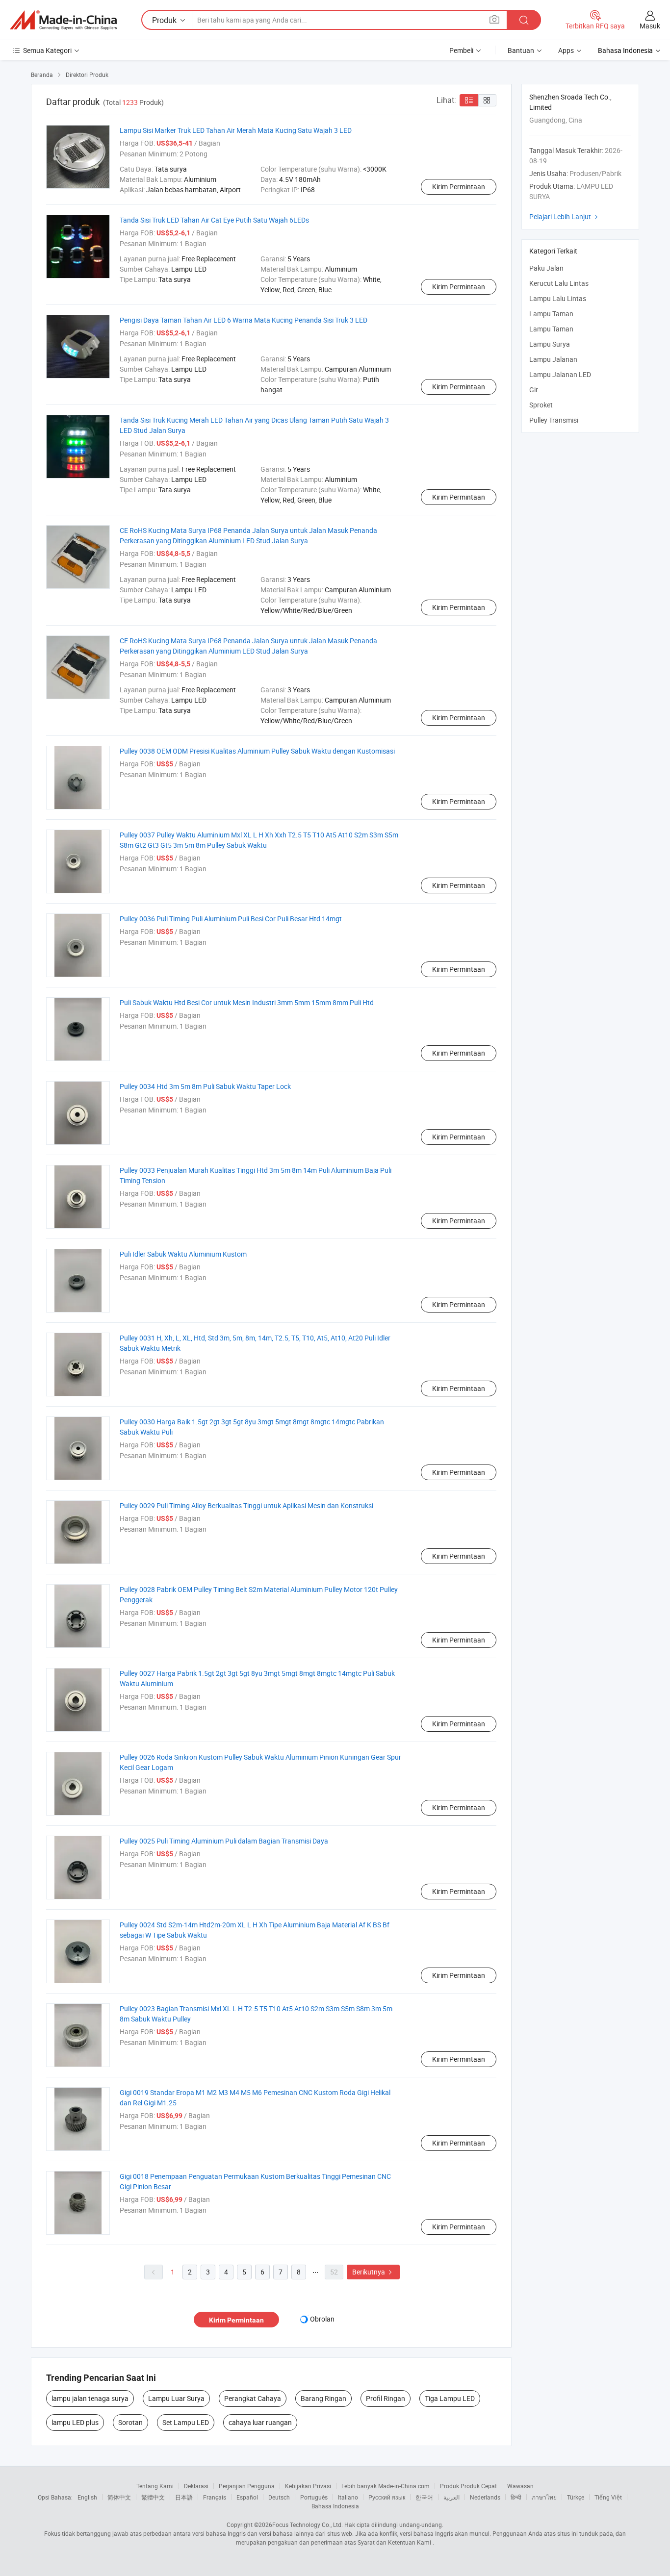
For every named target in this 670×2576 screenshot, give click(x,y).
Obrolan (322, 2319)
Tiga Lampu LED (450, 2398)
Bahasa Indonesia (335, 2506)
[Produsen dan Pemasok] (63, 20)
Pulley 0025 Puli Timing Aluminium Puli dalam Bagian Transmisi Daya (224, 1841)
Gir (534, 390)
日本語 (184, 2497)
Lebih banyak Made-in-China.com (386, 2486)
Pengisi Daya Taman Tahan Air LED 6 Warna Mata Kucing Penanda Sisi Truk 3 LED (244, 320)
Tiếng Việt (608, 2497)
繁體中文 (153, 2497)
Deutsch (279, 2497)
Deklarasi (196, 2486)
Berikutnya (373, 2272)
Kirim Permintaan (459, 187)
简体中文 (119, 2497)
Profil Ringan (386, 2398)
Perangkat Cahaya (253, 2398)
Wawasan (520, 2486)
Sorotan (130, 2422)
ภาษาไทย (544, 2497)
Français (215, 2497)
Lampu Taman (551, 314)
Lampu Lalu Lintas (558, 298)
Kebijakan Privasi (308, 2486)
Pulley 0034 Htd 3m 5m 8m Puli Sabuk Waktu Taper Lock (205, 1086)
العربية (451, 2497)
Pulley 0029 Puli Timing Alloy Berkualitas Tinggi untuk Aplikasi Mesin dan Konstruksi (246, 1505)
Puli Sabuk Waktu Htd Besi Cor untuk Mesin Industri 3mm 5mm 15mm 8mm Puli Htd (247, 1002)
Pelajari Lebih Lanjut (565, 216)
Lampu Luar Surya (176, 2398)
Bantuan (521, 50)
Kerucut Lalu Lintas (559, 283)
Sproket (541, 405)
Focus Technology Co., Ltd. (308, 2525)
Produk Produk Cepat (468, 2486)
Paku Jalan (546, 268)
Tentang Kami (155, 2486)
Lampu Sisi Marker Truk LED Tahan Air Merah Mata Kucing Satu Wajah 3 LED (236, 130)
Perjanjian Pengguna (247, 2486)
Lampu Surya (550, 344)
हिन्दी (516, 2497)
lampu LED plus (75, 2422)
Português (314, 2497)
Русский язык (387, 2497)
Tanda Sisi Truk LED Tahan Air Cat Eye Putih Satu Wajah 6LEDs (214, 220)
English (87, 2497)
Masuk (650, 26)
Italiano (348, 2497)
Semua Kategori (47, 50)
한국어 (424, 2497)
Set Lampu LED (186, 2422)
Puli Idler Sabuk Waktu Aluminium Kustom (183, 1254)
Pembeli (461, 50)
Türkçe (576, 2497)
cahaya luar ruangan (260, 2422)
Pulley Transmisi (554, 420)
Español (247, 2497)
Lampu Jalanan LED (560, 374)
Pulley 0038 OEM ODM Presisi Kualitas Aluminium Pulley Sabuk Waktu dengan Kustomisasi (257, 751)
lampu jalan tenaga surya (90, 2398)
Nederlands (485, 2497)
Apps (566, 50)
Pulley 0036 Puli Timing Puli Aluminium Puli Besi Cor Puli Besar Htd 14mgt (231, 919)
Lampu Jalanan (553, 359)
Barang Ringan (323, 2398)
